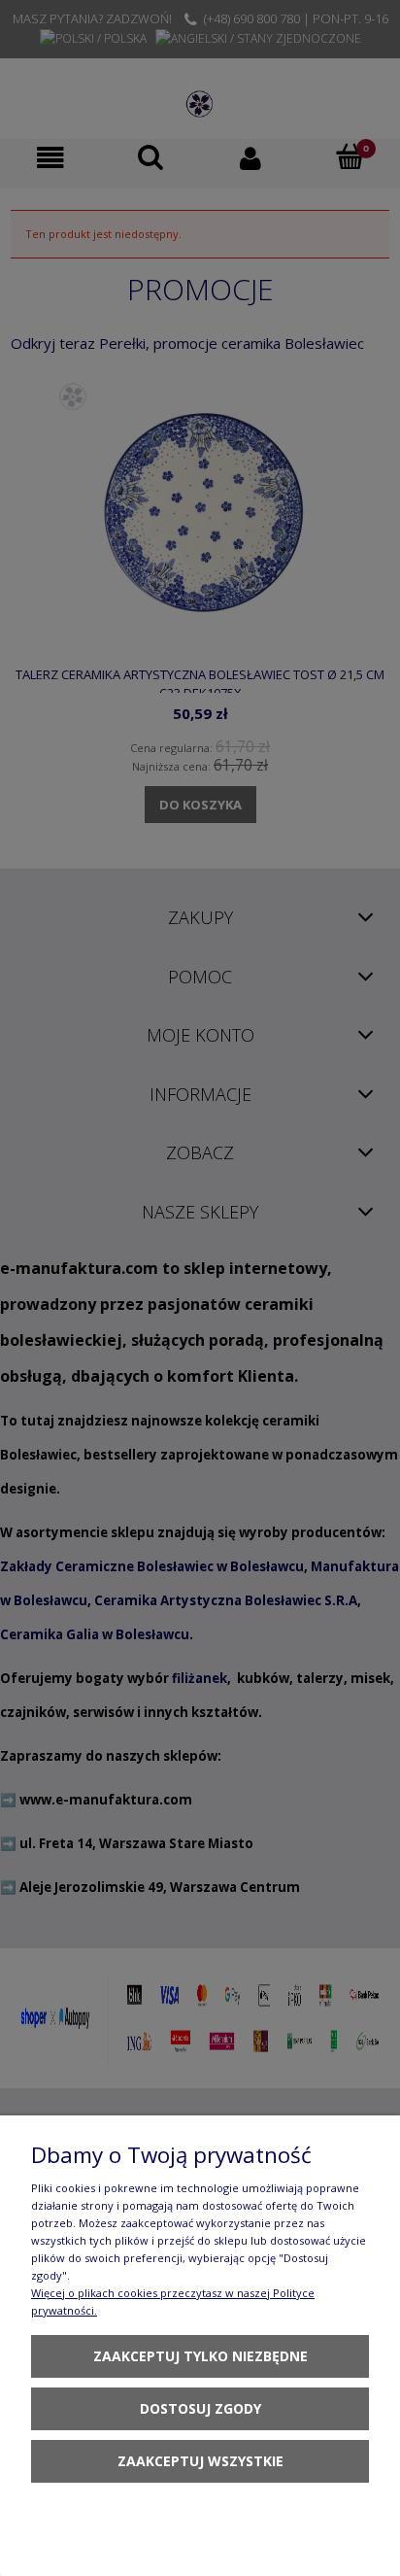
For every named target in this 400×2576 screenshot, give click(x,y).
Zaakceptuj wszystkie (200, 2461)
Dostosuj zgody (200, 2408)
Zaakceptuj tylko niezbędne (200, 2356)
